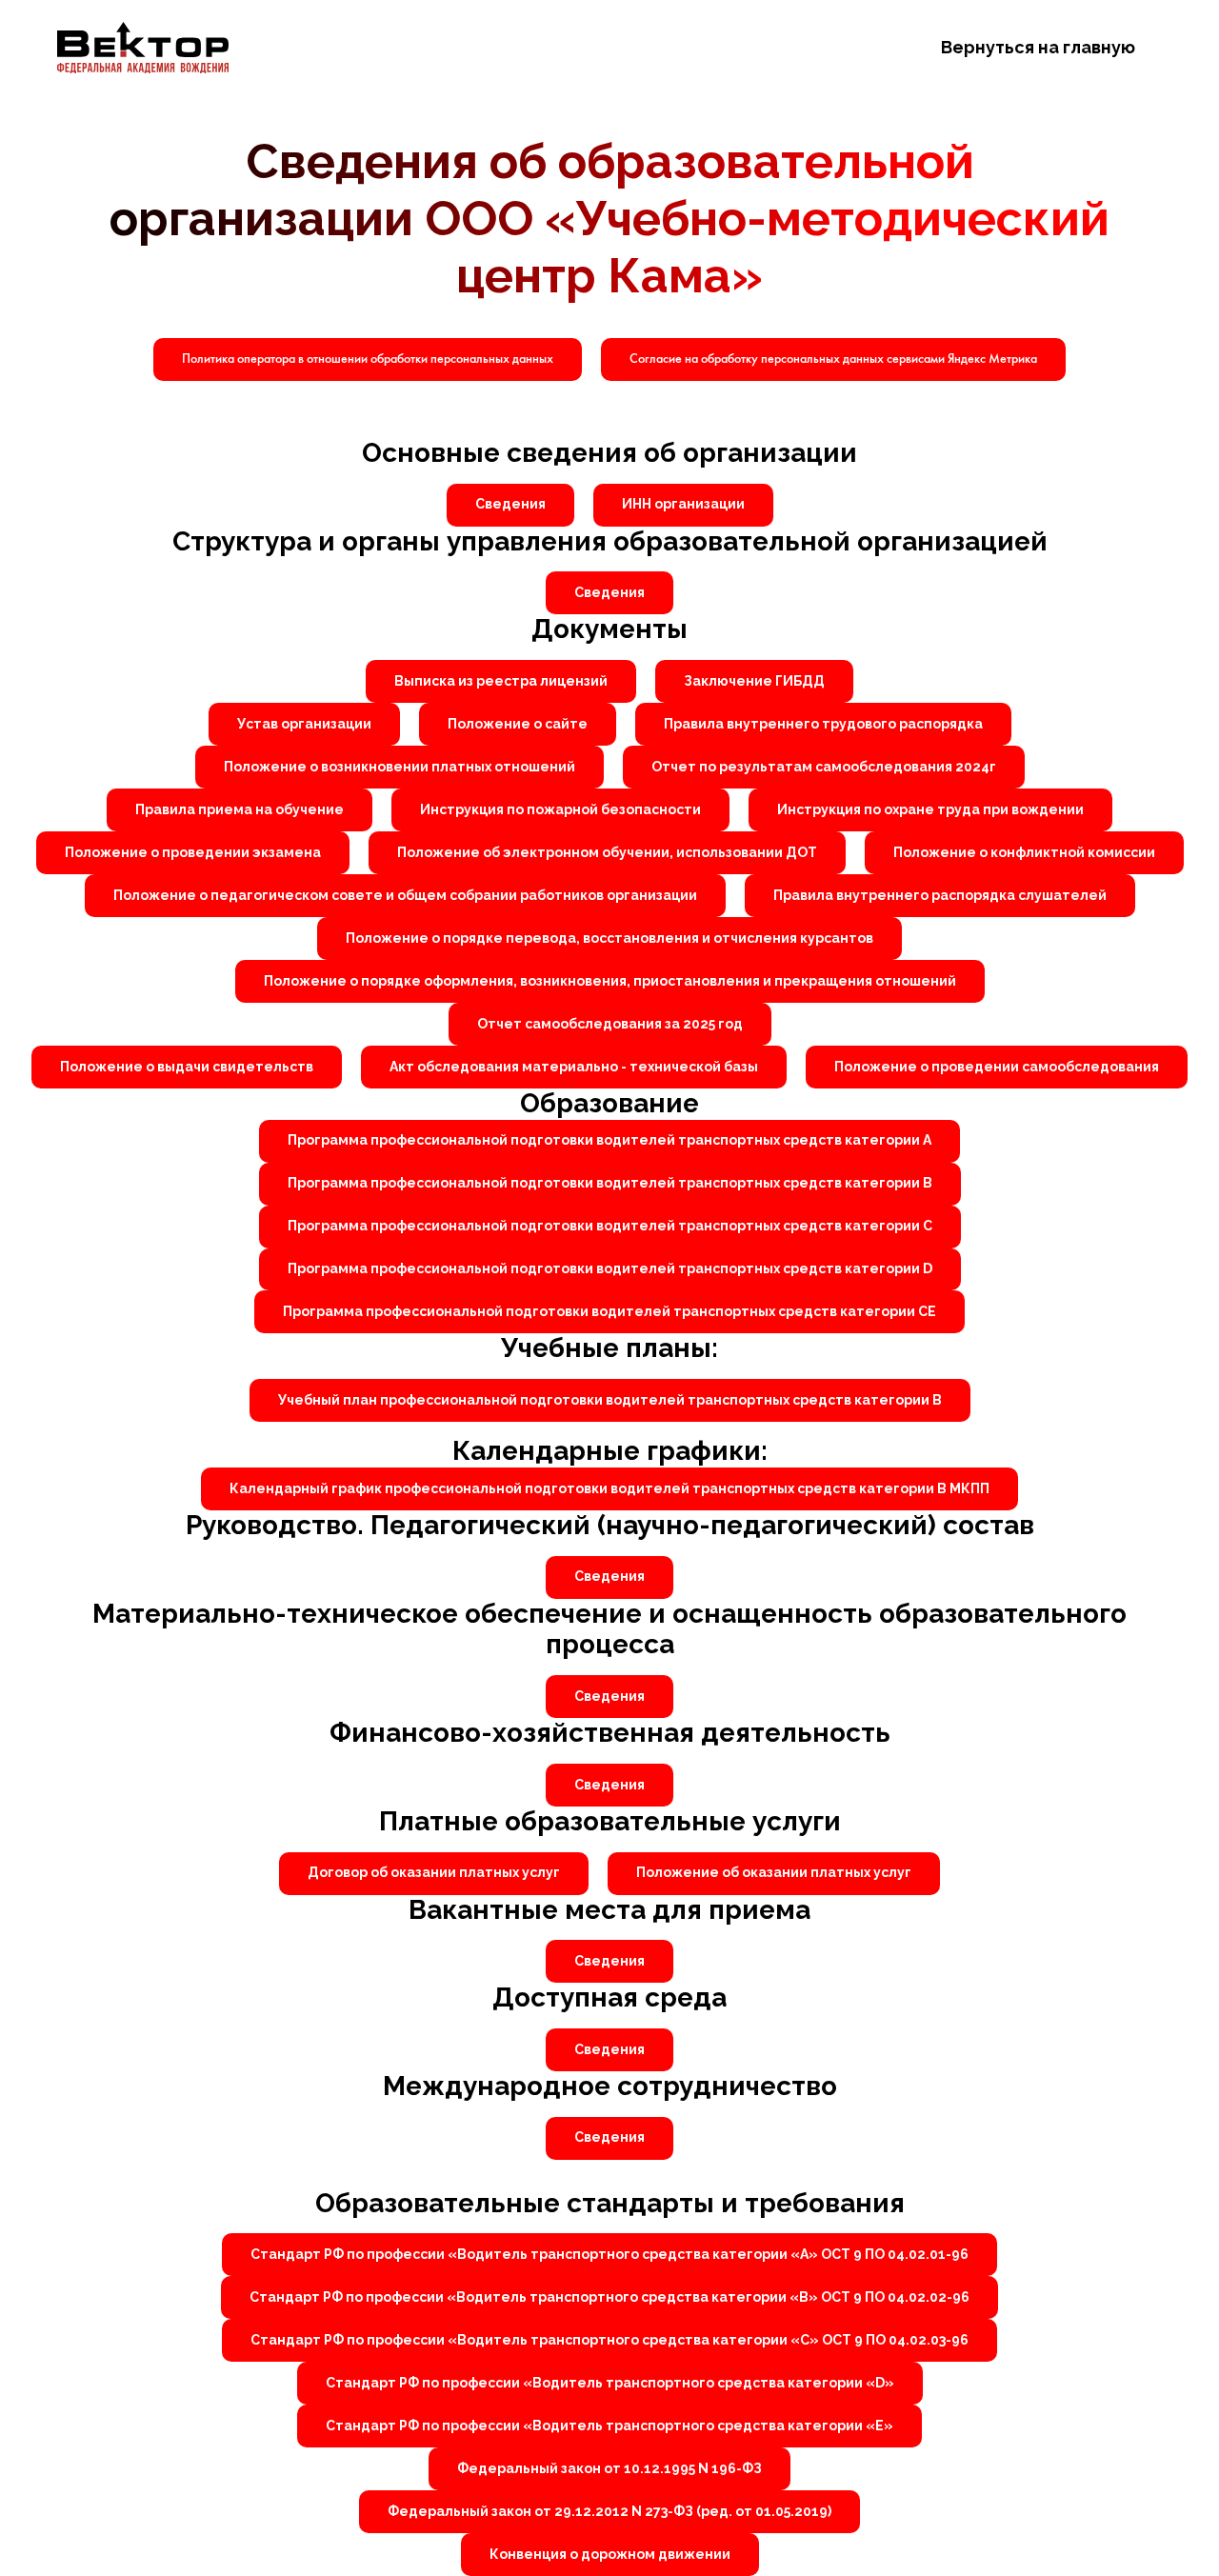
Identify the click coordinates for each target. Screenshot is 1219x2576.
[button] (833, 359)
